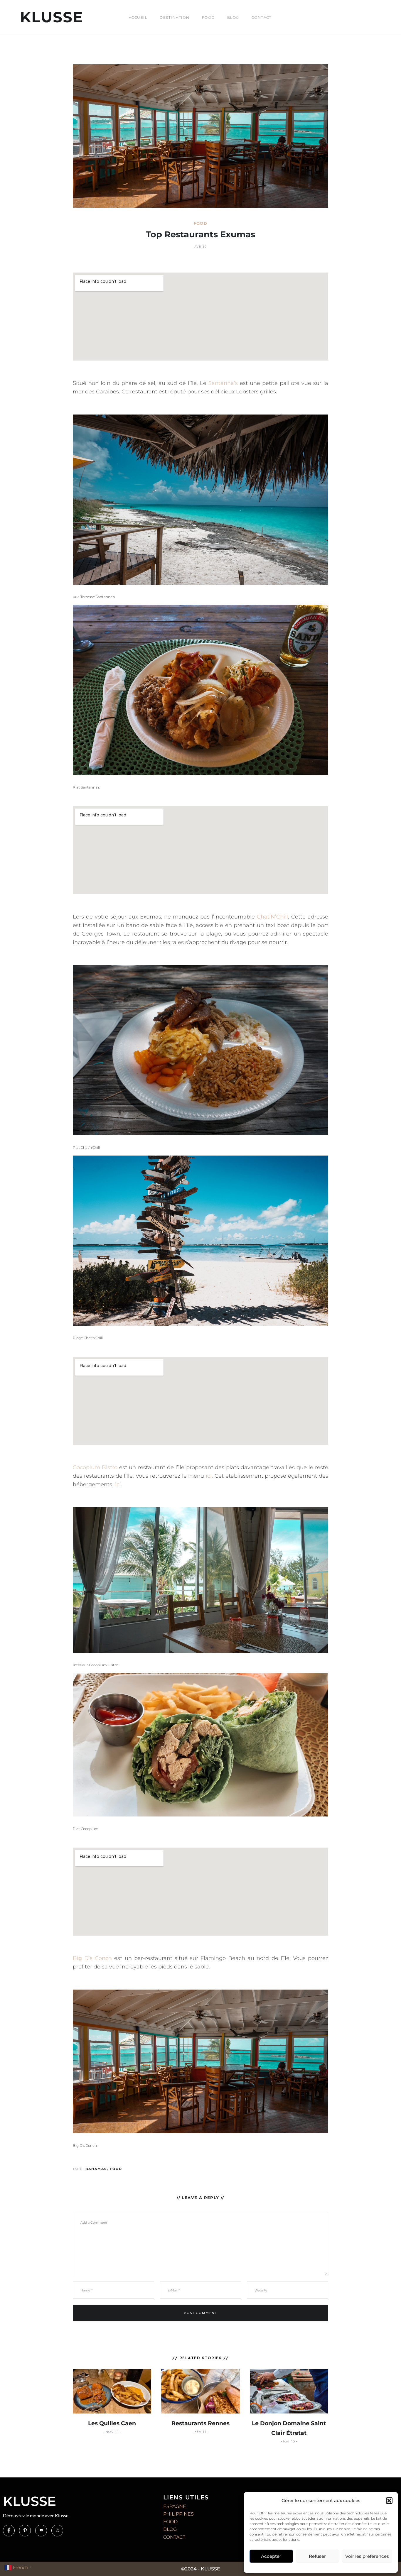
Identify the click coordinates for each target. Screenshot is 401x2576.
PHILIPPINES (178, 2514)
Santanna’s (223, 383)
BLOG (170, 2529)
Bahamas (96, 2169)
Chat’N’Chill (272, 917)
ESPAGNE (175, 2506)
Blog (233, 17)
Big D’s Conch (92, 1958)
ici (209, 1476)
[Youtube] (41, 2531)
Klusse (52, 17)
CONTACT (174, 2537)
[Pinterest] (25, 2531)
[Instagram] (57, 2531)
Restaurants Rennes (201, 2423)
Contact (262, 17)
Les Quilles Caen (112, 2423)
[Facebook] (9, 2531)
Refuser (317, 2556)
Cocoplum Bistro (95, 1467)
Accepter (271, 2556)
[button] (389, 2501)
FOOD (170, 2522)
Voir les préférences (367, 2556)
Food (208, 17)
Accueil (138, 17)
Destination (175, 17)
